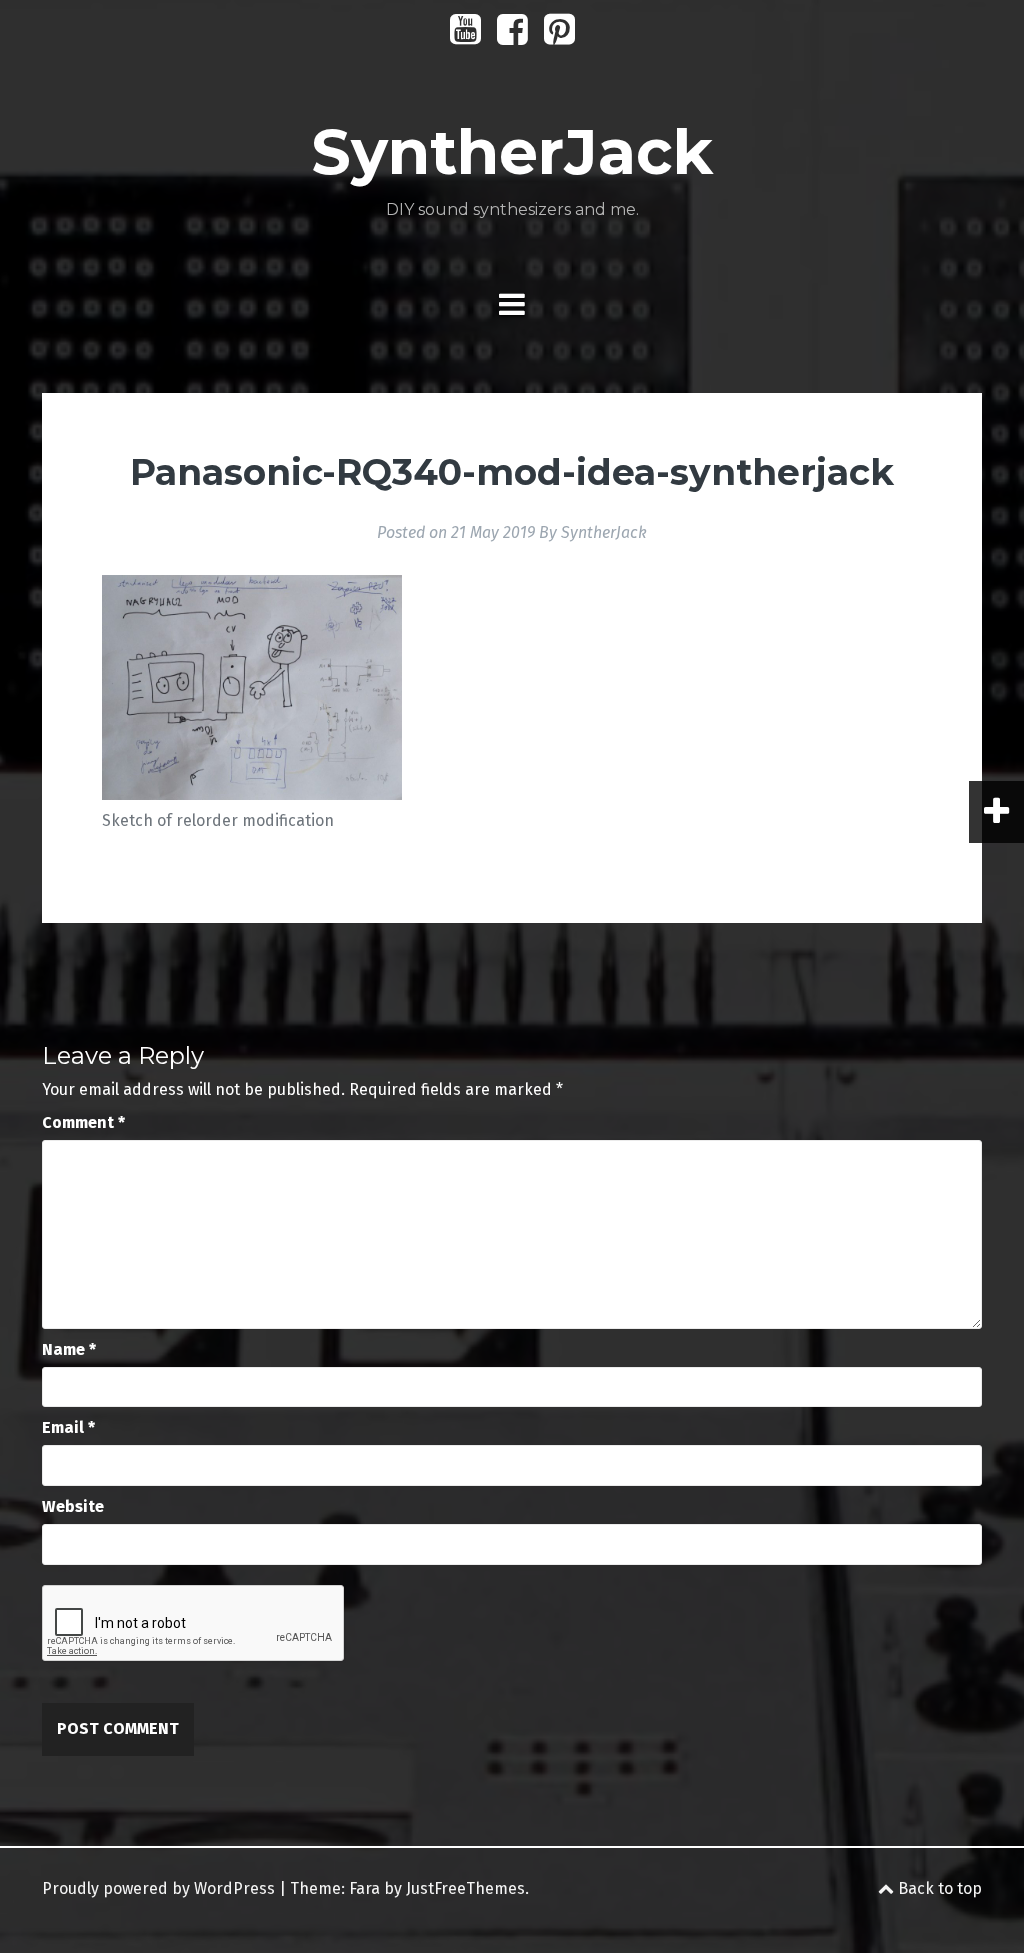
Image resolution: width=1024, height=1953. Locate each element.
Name (69, 1349)
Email (68, 1427)
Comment (83, 1122)
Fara (364, 1888)
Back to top (938, 1888)
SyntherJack (512, 152)
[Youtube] (465, 36)
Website (73, 1506)
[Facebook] (512, 36)
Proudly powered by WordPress (158, 1888)
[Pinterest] (559, 36)
